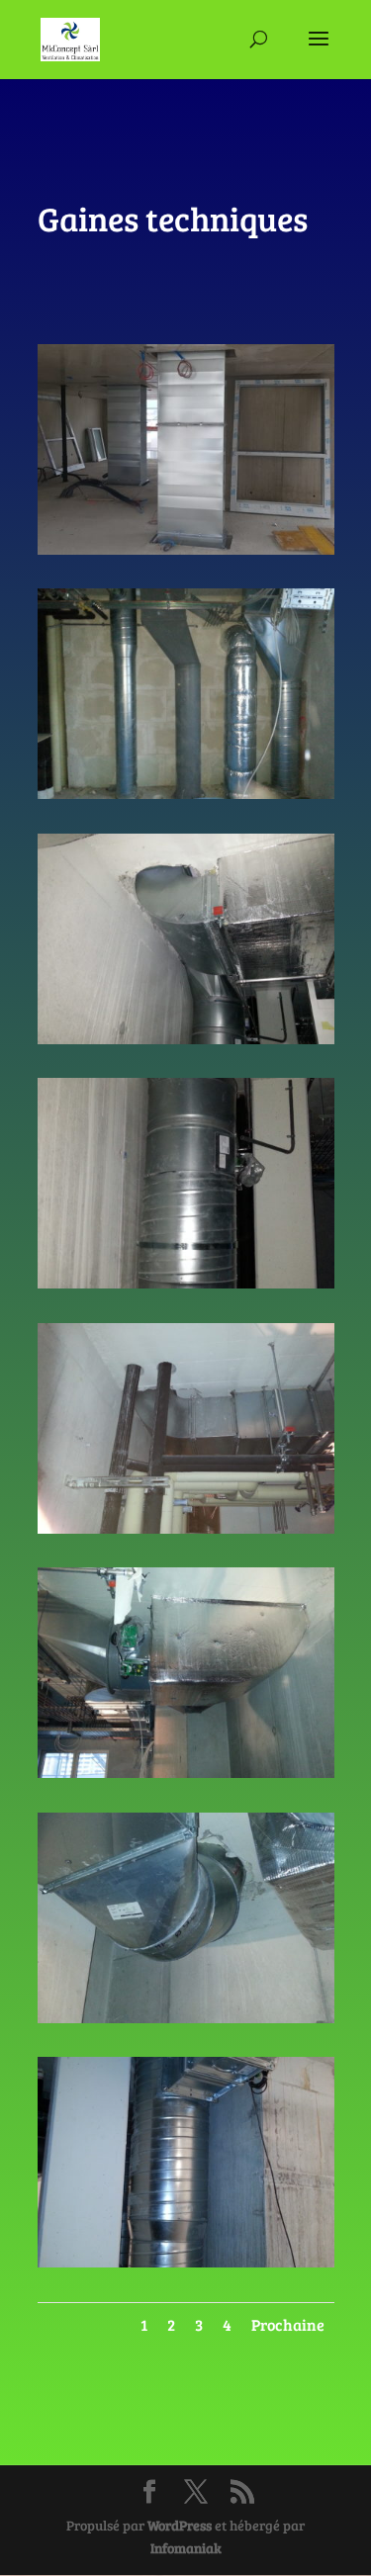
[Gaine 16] (186, 2262)
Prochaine (288, 2324)
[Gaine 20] (186, 1283)
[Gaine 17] (186, 2018)
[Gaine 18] (186, 1773)
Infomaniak (186, 2548)
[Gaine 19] (186, 1528)
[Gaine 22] (186, 794)
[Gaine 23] (186, 549)
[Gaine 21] (186, 1039)
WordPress (180, 2525)
